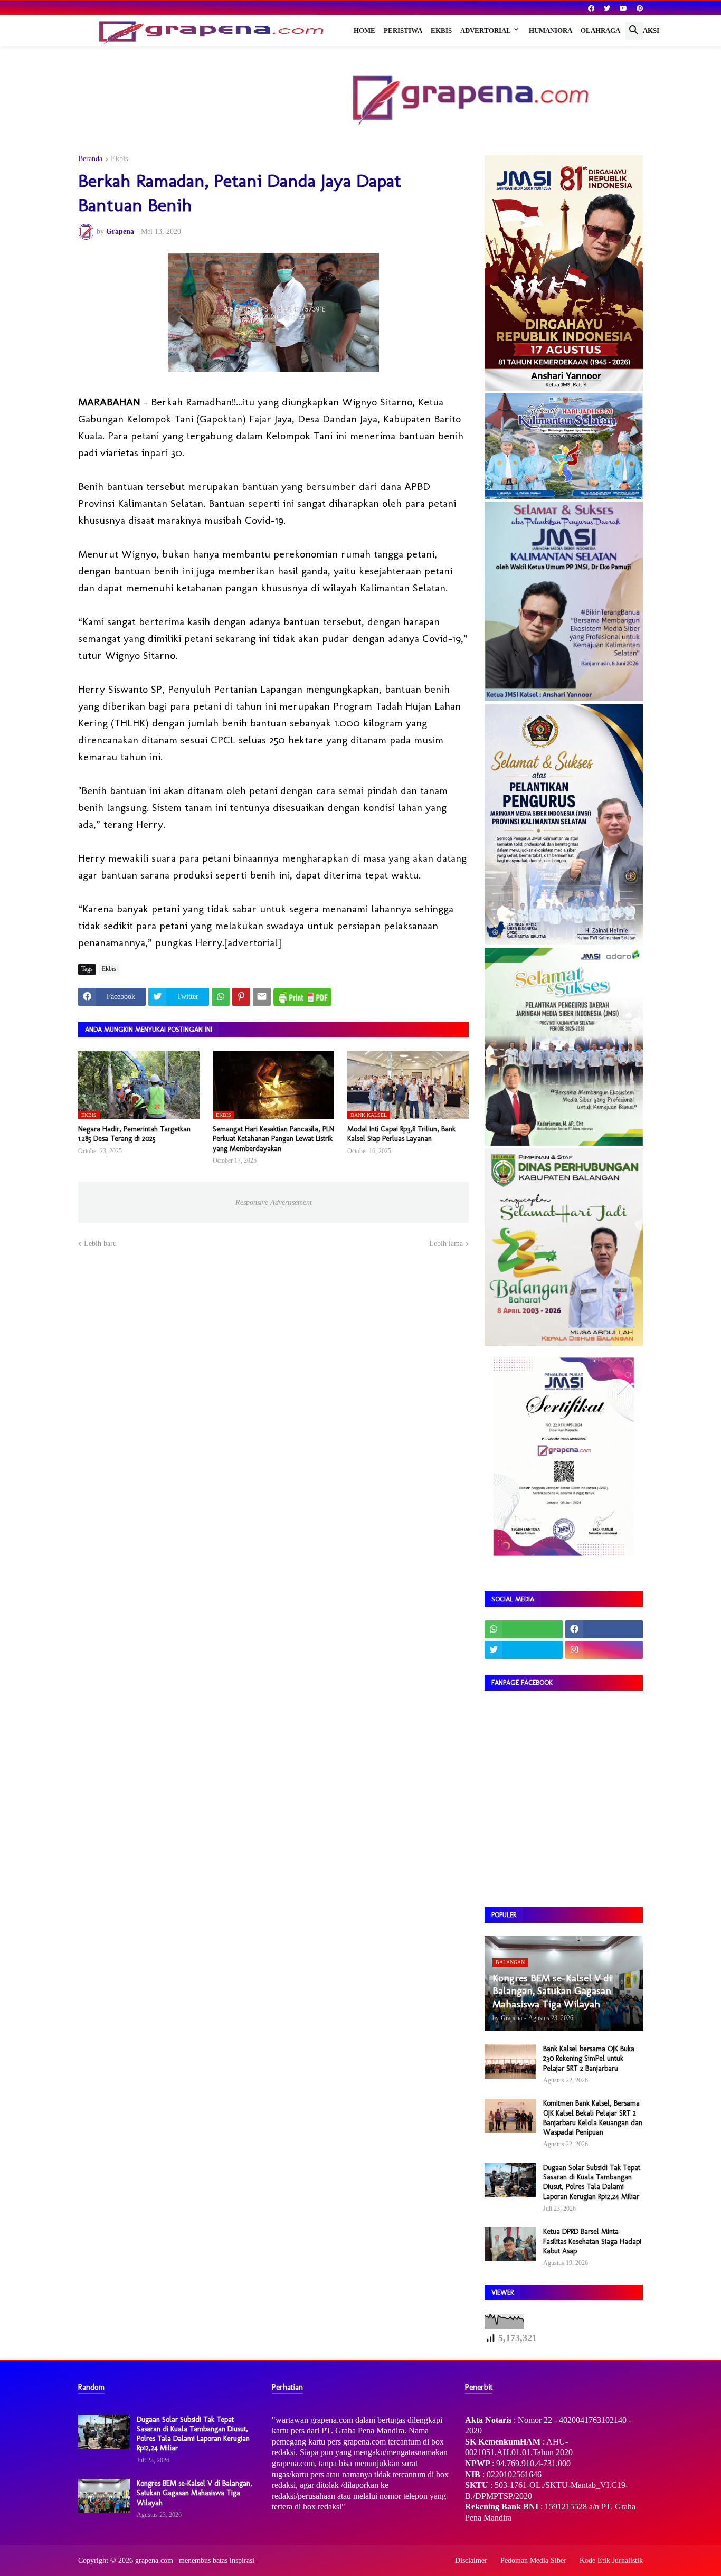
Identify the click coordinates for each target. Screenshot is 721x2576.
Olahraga (600, 30)
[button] (634, 31)
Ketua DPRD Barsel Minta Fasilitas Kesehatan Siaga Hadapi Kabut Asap (592, 2241)
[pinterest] (640, 8)
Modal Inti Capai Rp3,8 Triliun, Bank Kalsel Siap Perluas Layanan (401, 1134)
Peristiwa (403, 30)
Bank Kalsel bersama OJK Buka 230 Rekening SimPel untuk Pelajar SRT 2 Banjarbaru (589, 2058)
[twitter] (607, 8)
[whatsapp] (524, 1629)
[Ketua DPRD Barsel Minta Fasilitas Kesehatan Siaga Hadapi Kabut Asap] (510, 2244)
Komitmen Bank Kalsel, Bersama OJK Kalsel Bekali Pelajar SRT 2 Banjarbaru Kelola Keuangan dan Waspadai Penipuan (593, 2118)
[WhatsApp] (221, 997)
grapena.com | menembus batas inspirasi (195, 2560)
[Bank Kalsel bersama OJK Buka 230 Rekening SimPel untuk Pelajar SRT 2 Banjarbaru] (510, 2061)
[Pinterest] (241, 997)
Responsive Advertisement (274, 1202)
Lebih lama (446, 1244)
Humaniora (551, 30)
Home (364, 30)
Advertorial (486, 30)
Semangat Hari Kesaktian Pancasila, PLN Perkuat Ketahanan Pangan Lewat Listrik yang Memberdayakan (273, 1139)
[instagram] (604, 1650)
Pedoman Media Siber (533, 2560)
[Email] (262, 997)
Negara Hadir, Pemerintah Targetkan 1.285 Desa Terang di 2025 (134, 1134)
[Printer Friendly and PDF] (302, 997)
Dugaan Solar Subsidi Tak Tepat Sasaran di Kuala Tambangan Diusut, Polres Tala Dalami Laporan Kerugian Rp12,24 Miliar (592, 2182)
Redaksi (644, 30)
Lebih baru (100, 1244)
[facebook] (591, 8)
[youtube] (623, 8)
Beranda (90, 159)
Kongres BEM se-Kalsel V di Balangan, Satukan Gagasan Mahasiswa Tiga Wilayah (195, 2493)
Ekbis (441, 30)
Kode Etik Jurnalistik (611, 2560)
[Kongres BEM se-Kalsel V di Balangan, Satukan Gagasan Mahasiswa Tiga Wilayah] (104, 2496)
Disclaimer (471, 2560)
